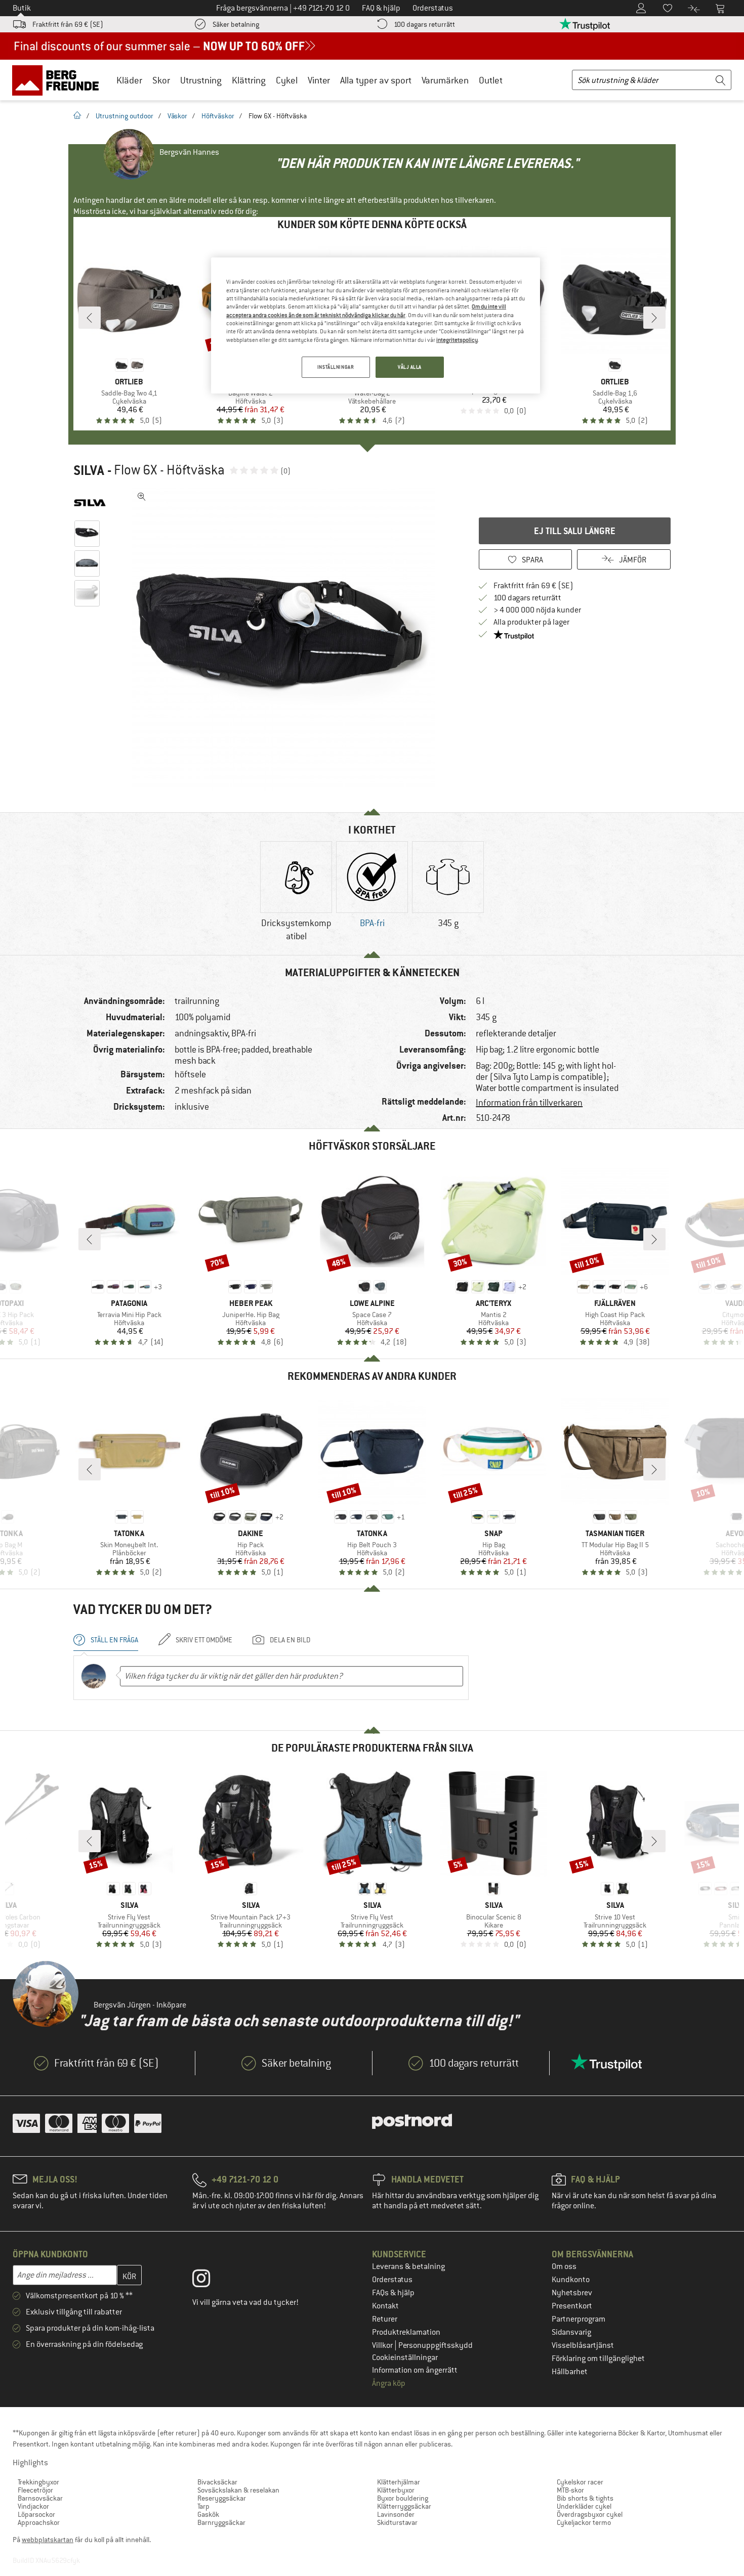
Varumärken (445, 80)
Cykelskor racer (580, 2482)
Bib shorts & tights (585, 2498)
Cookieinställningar (405, 2357)
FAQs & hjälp (393, 2293)
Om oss (564, 2266)
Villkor (383, 2345)
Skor (161, 80)
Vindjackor (33, 2506)
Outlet (491, 80)
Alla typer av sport (376, 80)
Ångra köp (389, 2383)
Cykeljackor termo (584, 2522)
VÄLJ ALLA (410, 367)
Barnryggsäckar (221, 2522)
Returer (385, 2319)
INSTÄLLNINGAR (336, 367)
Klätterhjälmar (399, 2482)
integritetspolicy (457, 340)
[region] (376, 325)
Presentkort (572, 2306)
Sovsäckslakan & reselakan (238, 2490)
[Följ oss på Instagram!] (209, 2281)
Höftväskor (218, 116)
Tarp (203, 2506)
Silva (89, 470)
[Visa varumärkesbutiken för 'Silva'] (90, 503)
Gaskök (208, 2514)
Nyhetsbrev (572, 2293)
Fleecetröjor (35, 2490)
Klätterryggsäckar (404, 2506)
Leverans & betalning (408, 2266)
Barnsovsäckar (40, 2498)
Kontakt (385, 2306)
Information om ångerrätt (415, 2370)
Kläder (129, 80)
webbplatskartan (48, 2540)
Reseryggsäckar (222, 2498)
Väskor (177, 116)
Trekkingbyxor (38, 2482)
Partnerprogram (578, 2319)
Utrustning (201, 80)
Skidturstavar (397, 2522)
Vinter (319, 80)
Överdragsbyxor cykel (590, 2514)
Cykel (287, 80)
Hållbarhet (570, 2372)
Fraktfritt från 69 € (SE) (68, 24)
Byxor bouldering (403, 2498)
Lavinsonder (396, 2514)
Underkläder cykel (584, 2506)
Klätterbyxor (396, 2490)
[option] (286, 639)
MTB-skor (570, 2490)
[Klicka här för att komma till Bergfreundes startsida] (59, 80)
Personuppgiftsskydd (436, 2345)
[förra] (90, 318)
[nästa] (654, 318)
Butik (22, 8)
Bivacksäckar (217, 2482)
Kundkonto (571, 2280)
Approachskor (39, 2522)
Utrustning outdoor (125, 116)
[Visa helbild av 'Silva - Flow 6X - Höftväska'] (142, 497)
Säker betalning (236, 24)
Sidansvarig (571, 2332)
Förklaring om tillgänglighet (598, 2359)
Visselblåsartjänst (583, 2345)
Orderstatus (392, 2280)
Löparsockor (36, 2514)
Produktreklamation (406, 2332)
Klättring (249, 80)
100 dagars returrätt (424, 24)
